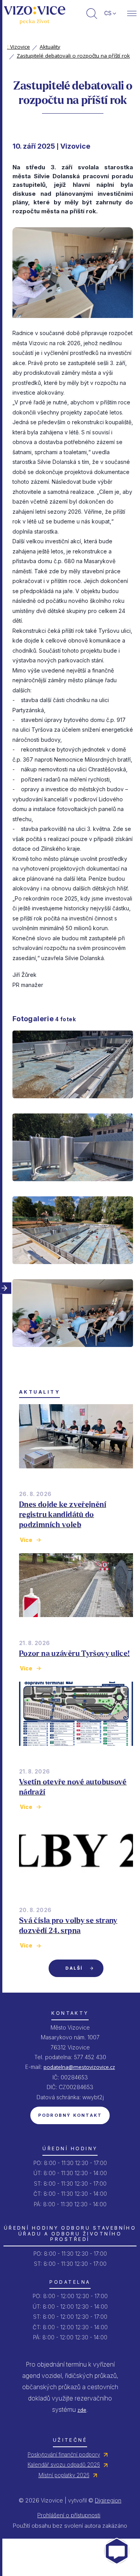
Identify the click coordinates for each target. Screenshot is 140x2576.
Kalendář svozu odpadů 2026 (64, 2465)
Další (74, 1968)
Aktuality (50, 47)
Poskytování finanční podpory (64, 2455)
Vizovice (18, 47)
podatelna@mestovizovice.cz (79, 2067)
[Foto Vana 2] (73, 1188)
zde (82, 2410)
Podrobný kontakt (70, 2115)
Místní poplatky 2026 (64, 2475)
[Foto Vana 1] (73, 1105)
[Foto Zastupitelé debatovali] (73, 1354)
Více (26, 1540)
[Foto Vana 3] (73, 1271)
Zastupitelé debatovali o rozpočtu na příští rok (73, 56)
